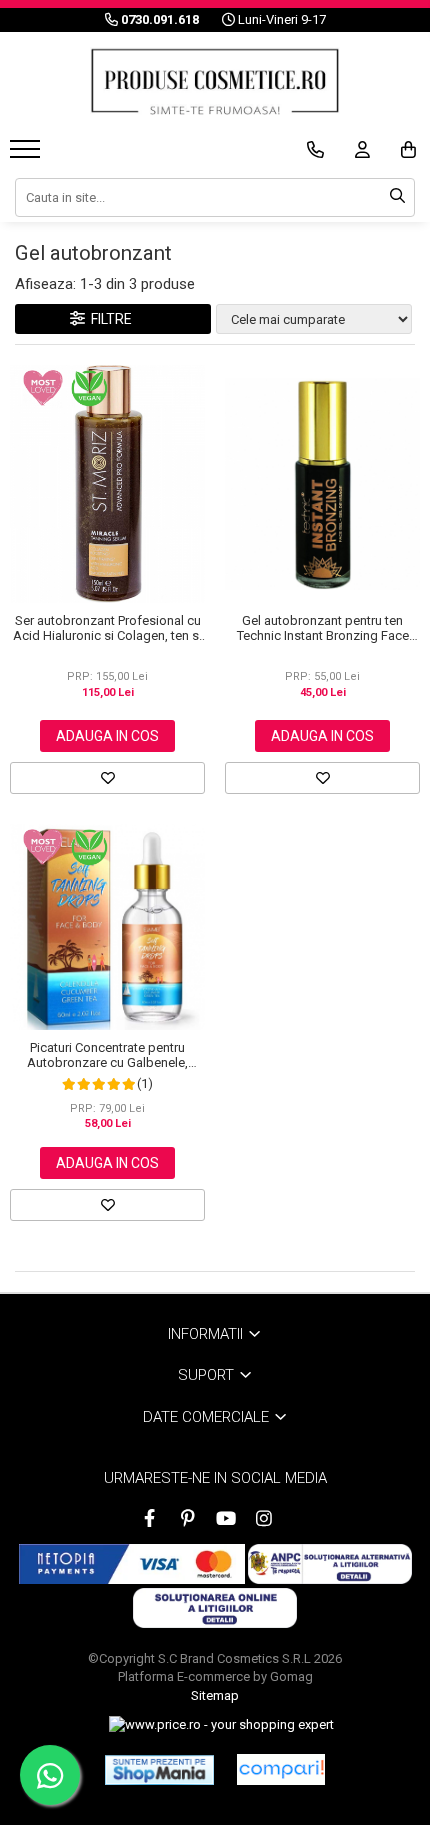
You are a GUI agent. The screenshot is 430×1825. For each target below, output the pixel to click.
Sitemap (215, 1695)
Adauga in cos (107, 736)
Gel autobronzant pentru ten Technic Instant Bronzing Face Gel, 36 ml (323, 628)
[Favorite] (107, 778)
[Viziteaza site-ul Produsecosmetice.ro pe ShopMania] (159, 1770)
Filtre (108, 319)
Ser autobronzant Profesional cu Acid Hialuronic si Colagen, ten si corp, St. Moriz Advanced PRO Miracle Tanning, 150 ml (107, 628)
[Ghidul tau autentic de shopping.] (281, 1769)
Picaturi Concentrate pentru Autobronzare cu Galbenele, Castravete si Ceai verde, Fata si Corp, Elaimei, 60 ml (107, 1055)
